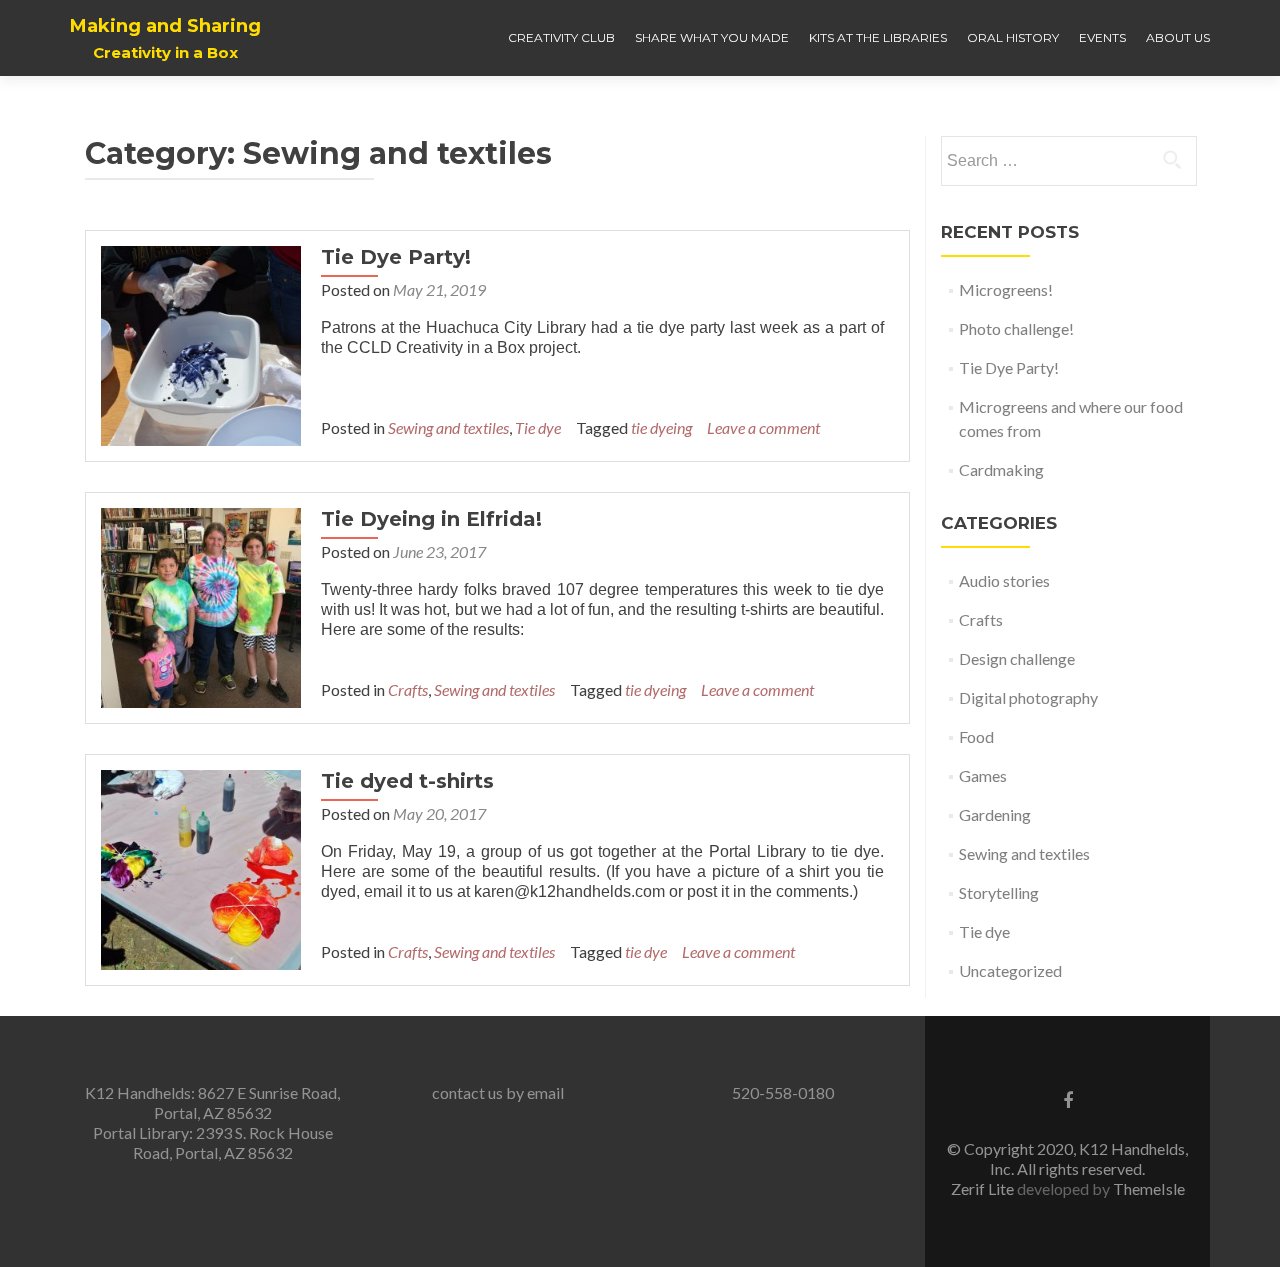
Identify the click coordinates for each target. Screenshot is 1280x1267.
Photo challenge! (1016, 328)
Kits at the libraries (878, 37)
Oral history (1013, 37)
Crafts (408, 689)
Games (983, 775)
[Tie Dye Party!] (201, 343)
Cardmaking (1001, 469)
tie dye (646, 951)
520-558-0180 (783, 1092)
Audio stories (1004, 580)
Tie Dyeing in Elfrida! (431, 519)
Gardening (995, 814)
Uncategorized (1010, 970)
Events (1102, 37)
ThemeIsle (1149, 1188)
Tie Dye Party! (396, 257)
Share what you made (712, 37)
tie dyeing (661, 427)
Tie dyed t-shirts (407, 781)
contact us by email (498, 1092)
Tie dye (538, 427)
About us (1178, 37)
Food (976, 736)
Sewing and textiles (448, 427)
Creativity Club (561, 37)
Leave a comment (763, 427)
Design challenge (1017, 658)
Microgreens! (1006, 289)
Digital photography (1028, 697)
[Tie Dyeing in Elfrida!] (201, 605)
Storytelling (999, 892)
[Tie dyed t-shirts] (201, 867)
